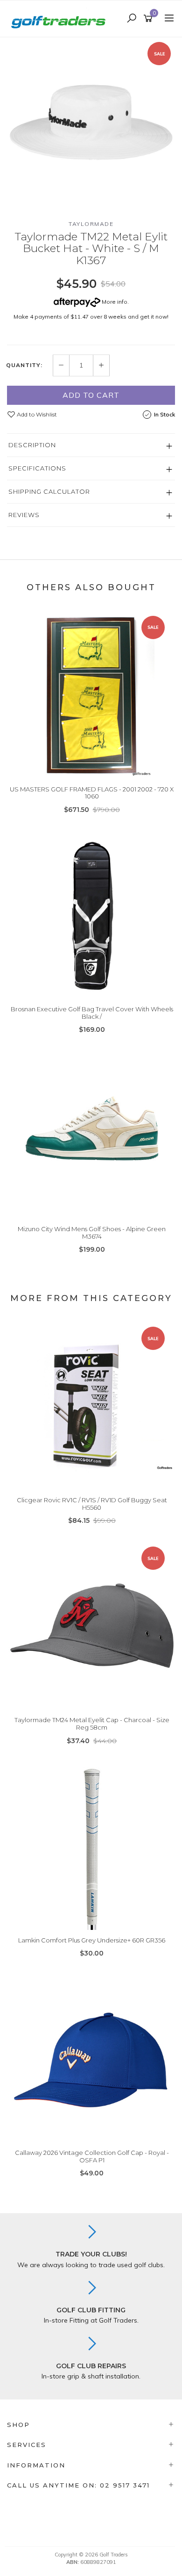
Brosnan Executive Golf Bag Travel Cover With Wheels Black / (92, 1013)
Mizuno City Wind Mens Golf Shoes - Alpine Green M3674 (92, 1233)
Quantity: (24, 365)
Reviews (24, 515)
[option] (91, 121)
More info (114, 302)
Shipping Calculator (49, 491)
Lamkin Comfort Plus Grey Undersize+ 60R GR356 (92, 1940)
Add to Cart (91, 395)
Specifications (37, 468)
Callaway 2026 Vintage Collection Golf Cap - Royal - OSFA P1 (92, 2156)
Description (32, 445)
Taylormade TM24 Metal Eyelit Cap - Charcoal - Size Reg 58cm (92, 1724)
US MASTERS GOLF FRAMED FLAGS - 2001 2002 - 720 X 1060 (92, 793)
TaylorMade (91, 224)
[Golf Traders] (61, 18)
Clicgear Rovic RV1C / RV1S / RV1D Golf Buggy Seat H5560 (92, 1504)
